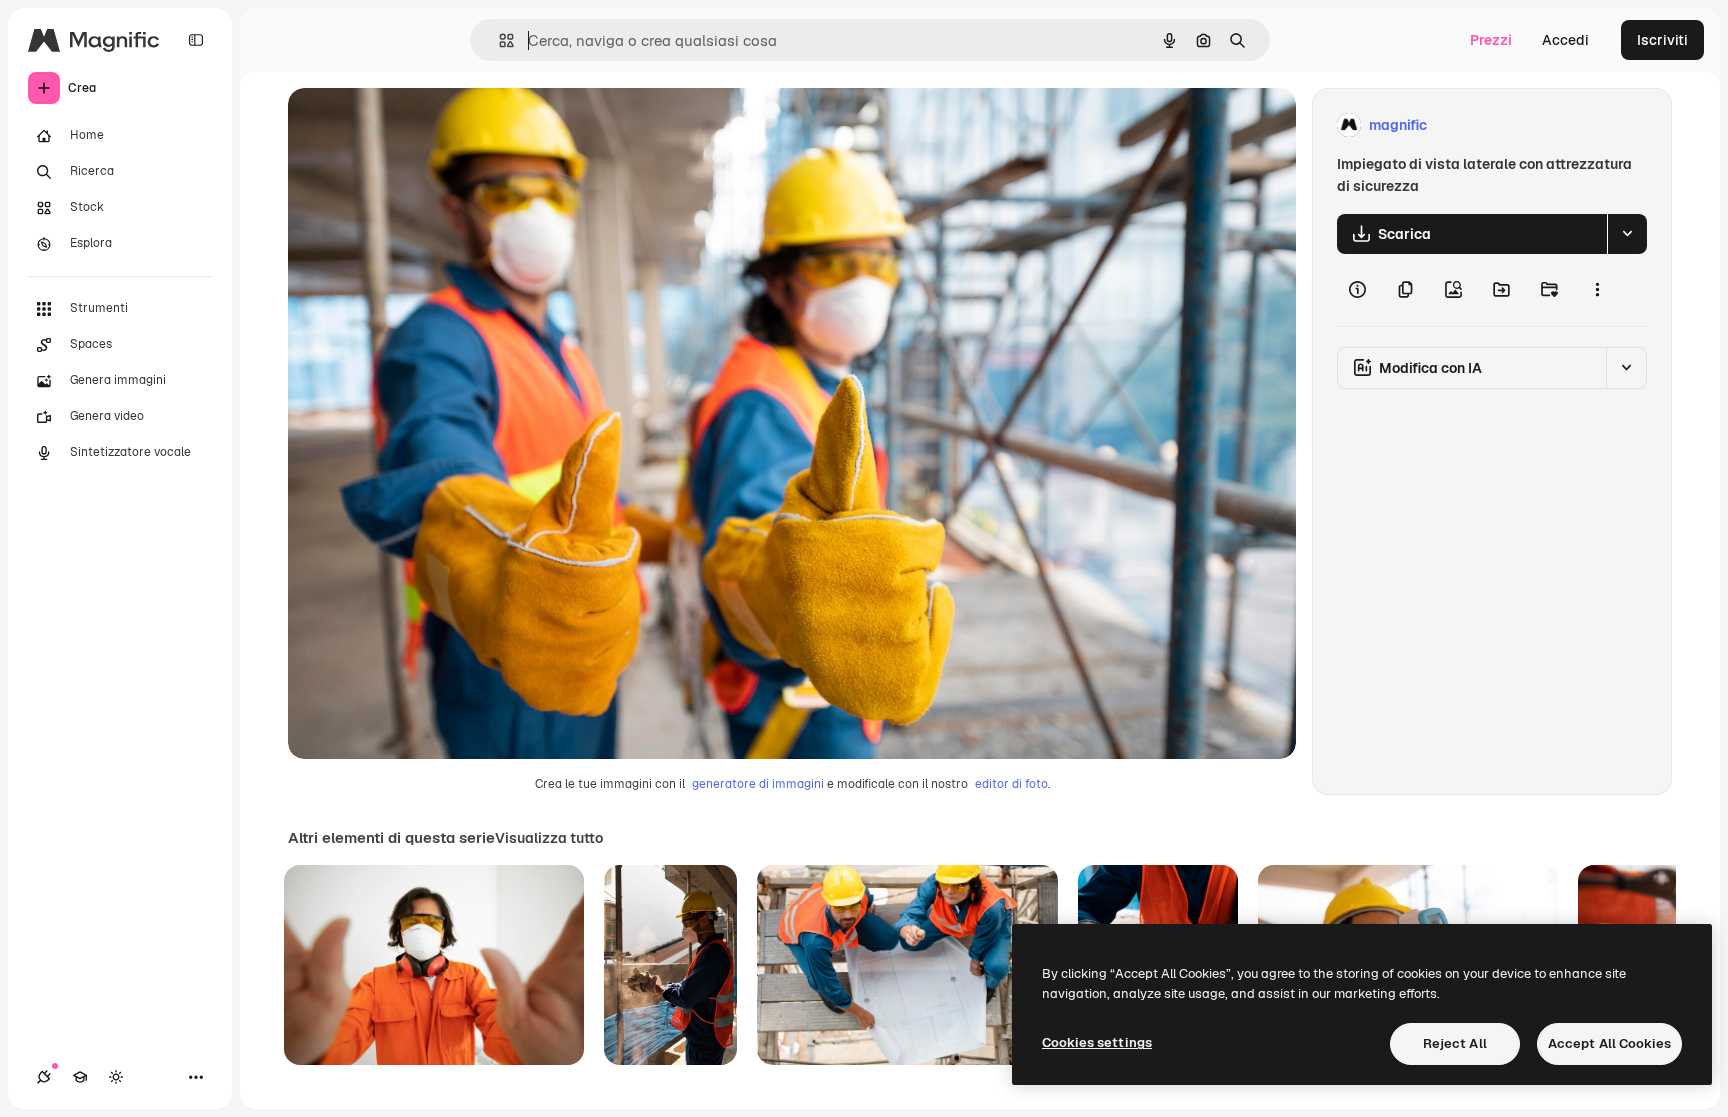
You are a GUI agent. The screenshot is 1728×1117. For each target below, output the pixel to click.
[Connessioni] (44, 1077)
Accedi (1565, 40)
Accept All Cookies (1609, 1043)
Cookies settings (1097, 1042)
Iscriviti (1662, 40)
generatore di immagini (758, 784)
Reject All (1455, 1043)
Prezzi (1491, 40)
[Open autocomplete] (498, 40)
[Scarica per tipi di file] (1627, 234)
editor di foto (1011, 784)
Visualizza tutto (549, 838)
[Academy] (80, 1077)
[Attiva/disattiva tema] (116, 1077)
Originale (420, 125)
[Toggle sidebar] (196, 40)
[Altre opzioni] (1597, 290)
